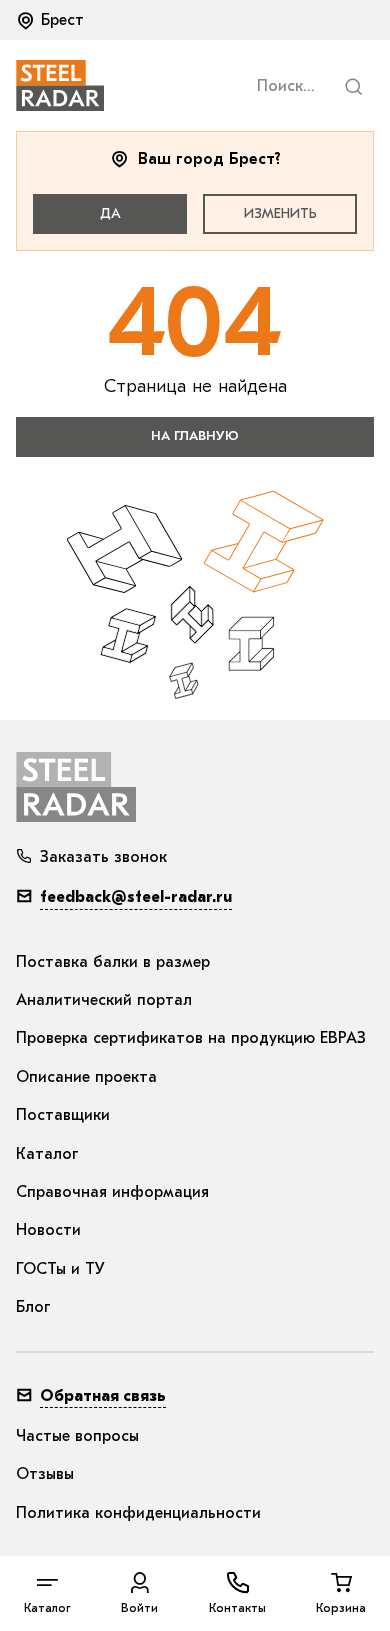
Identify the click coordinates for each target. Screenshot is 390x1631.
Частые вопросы (77, 1436)
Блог (33, 1307)
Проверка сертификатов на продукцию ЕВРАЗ (191, 1038)
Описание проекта (86, 1077)
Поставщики (63, 1115)
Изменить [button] (280, 213)
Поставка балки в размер (113, 962)
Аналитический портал (104, 1000)
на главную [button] (195, 435)
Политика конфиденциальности (138, 1513)
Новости (48, 1230)
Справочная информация (112, 1192)
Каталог (47, 1154)
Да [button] (110, 213)
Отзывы (45, 1474)
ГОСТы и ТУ (60, 1269)
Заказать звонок (103, 857)
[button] (52, 20)
